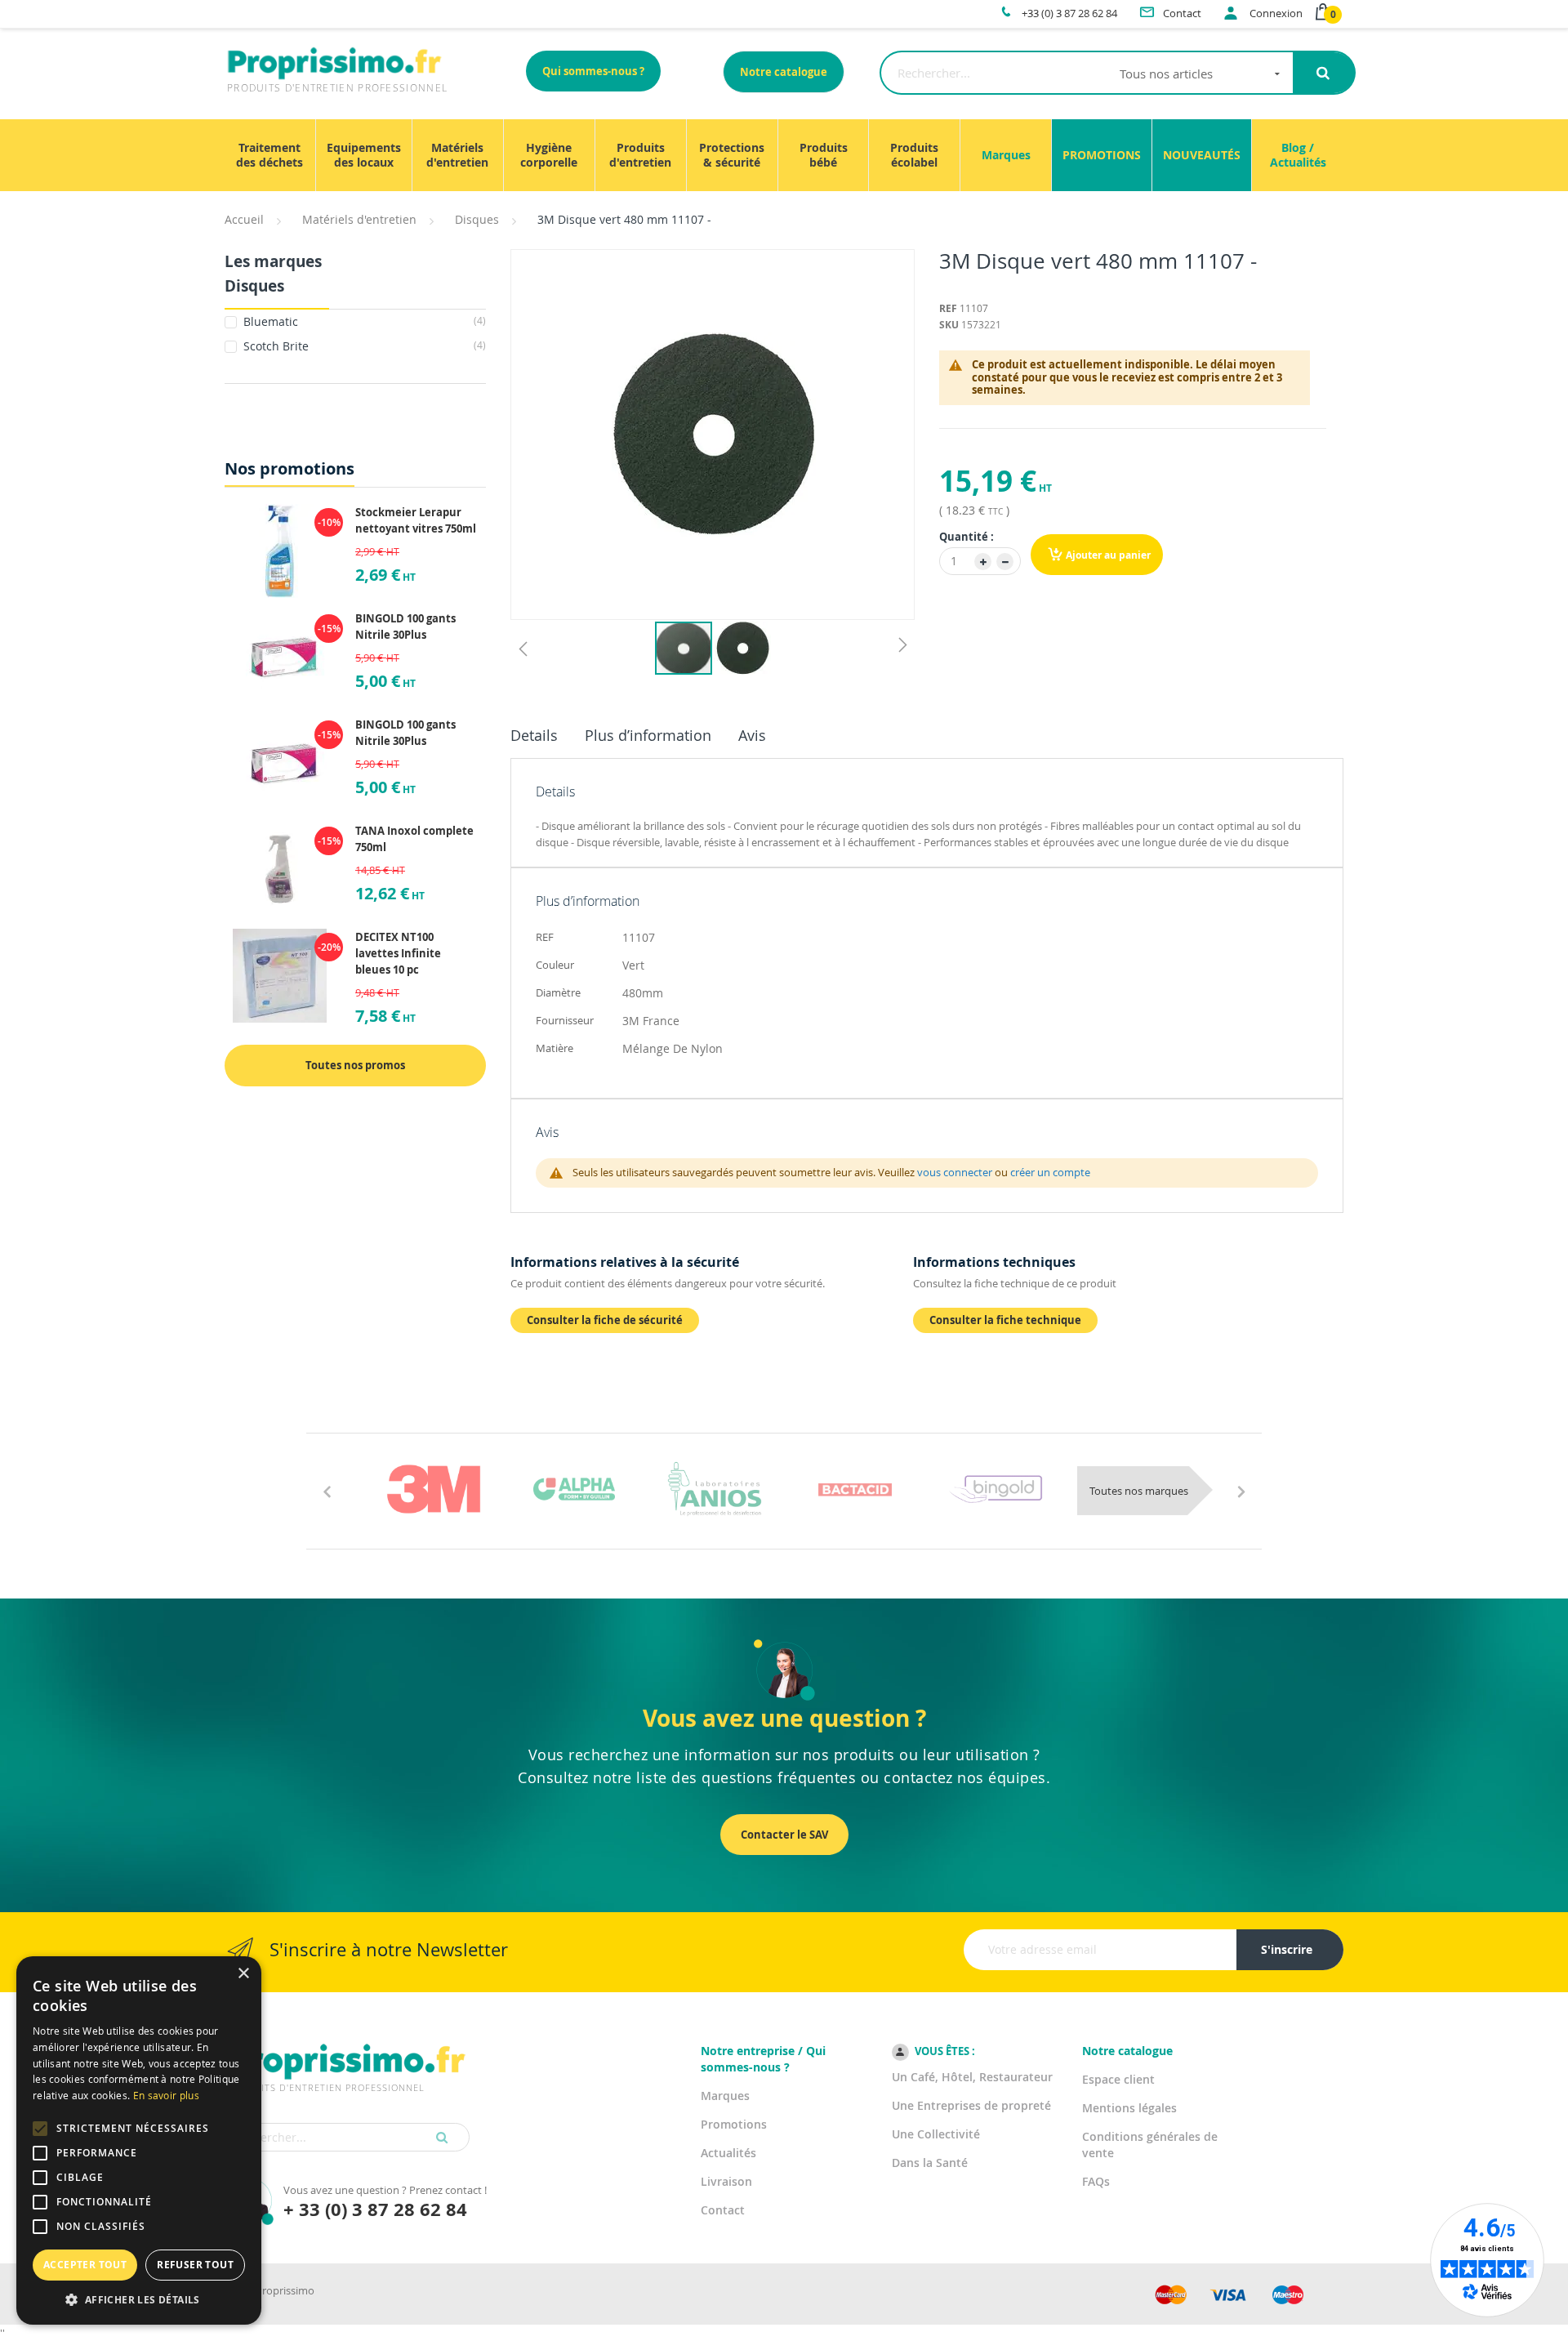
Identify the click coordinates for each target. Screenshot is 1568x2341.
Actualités (728, 2153)
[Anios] (715, 1489)
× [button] (243, 1974)
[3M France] (434, 1489)
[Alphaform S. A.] (574, 1489)
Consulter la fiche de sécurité (605, 1320)
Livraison (726, 2181)
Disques (477, 219)
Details (534, 735)
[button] (523, 648)
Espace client (1118, 2079)
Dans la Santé (930, 2163)
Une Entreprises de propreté (971, 2105)
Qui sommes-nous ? (593, 71)
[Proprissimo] (271, 8)
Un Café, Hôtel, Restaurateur (972, 2077)
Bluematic (363, 321)
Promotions (734, 2124)
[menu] (784, 155)
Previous (327, 1491)
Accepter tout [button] (85, 2265)
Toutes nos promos (355, 1065)
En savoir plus (166, 2095)
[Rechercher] (1323, 73)
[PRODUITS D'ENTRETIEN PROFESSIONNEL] (347, 2041)
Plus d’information (648, 735)
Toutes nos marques (1139, 1491)
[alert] (139, 2140)
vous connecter (955, 1172)
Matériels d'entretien (359, 219)
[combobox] (1087, 73)
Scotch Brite (363, 346)
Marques (725, 2096)
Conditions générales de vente (1150, 2145)
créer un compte (1050, 1172)
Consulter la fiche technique (1005, 1320)
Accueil (244, 219)
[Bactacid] (855, 1489)
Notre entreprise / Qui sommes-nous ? (763, 2059)
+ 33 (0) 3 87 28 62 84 (375, 2209)
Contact (723, 2210)
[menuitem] (270, 155)
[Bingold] (996, 1489)
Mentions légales (1129, 2108)
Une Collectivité (936, 2134)
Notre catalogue (784, 72)
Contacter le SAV (784, 1835)
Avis (752, 735)
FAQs (1096, 2181)
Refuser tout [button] (195, 2265)
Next (1241, 1491)
